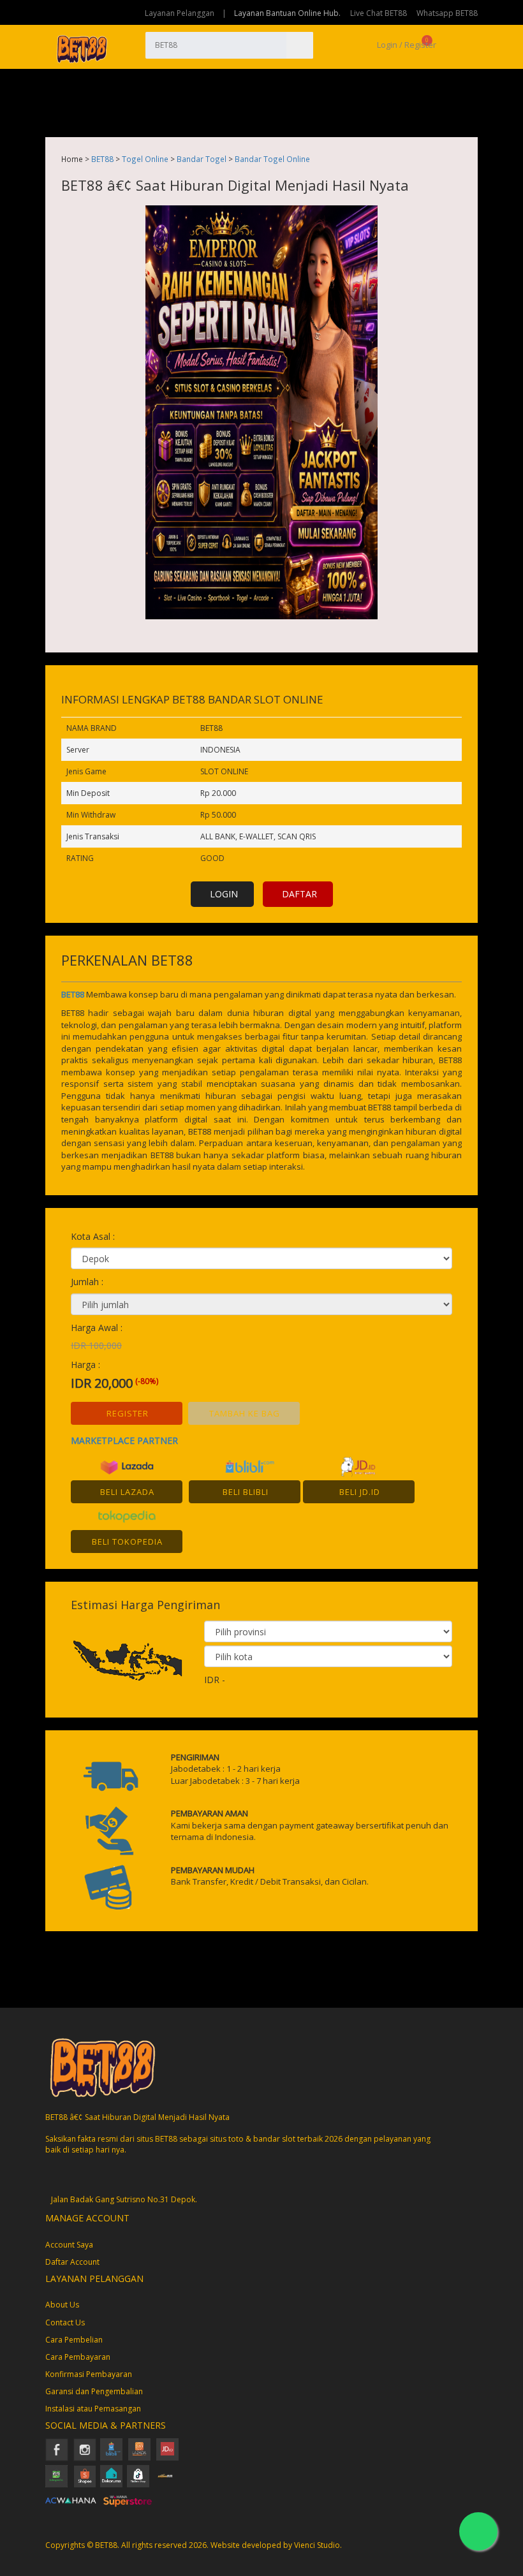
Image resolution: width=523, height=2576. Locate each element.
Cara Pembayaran (78, 2357)
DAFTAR (299, 894)
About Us (62, 2305)
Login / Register (406, 45)
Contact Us (65, 2322)
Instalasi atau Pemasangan (93, 2409)
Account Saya (69, 2245)
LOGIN (224, 894)
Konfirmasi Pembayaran (89, 2374)
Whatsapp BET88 (447, 13)
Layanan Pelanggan (180, 13)
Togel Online (145, 159)
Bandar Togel (202, 159)
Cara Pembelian (74, 2340)
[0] (443, 45)
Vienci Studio (317, 2545)
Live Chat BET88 (379, 13)
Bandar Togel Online (272, 159)
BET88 (102, 159)
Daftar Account (72, 2262)
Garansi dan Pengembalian (94, 2391)
